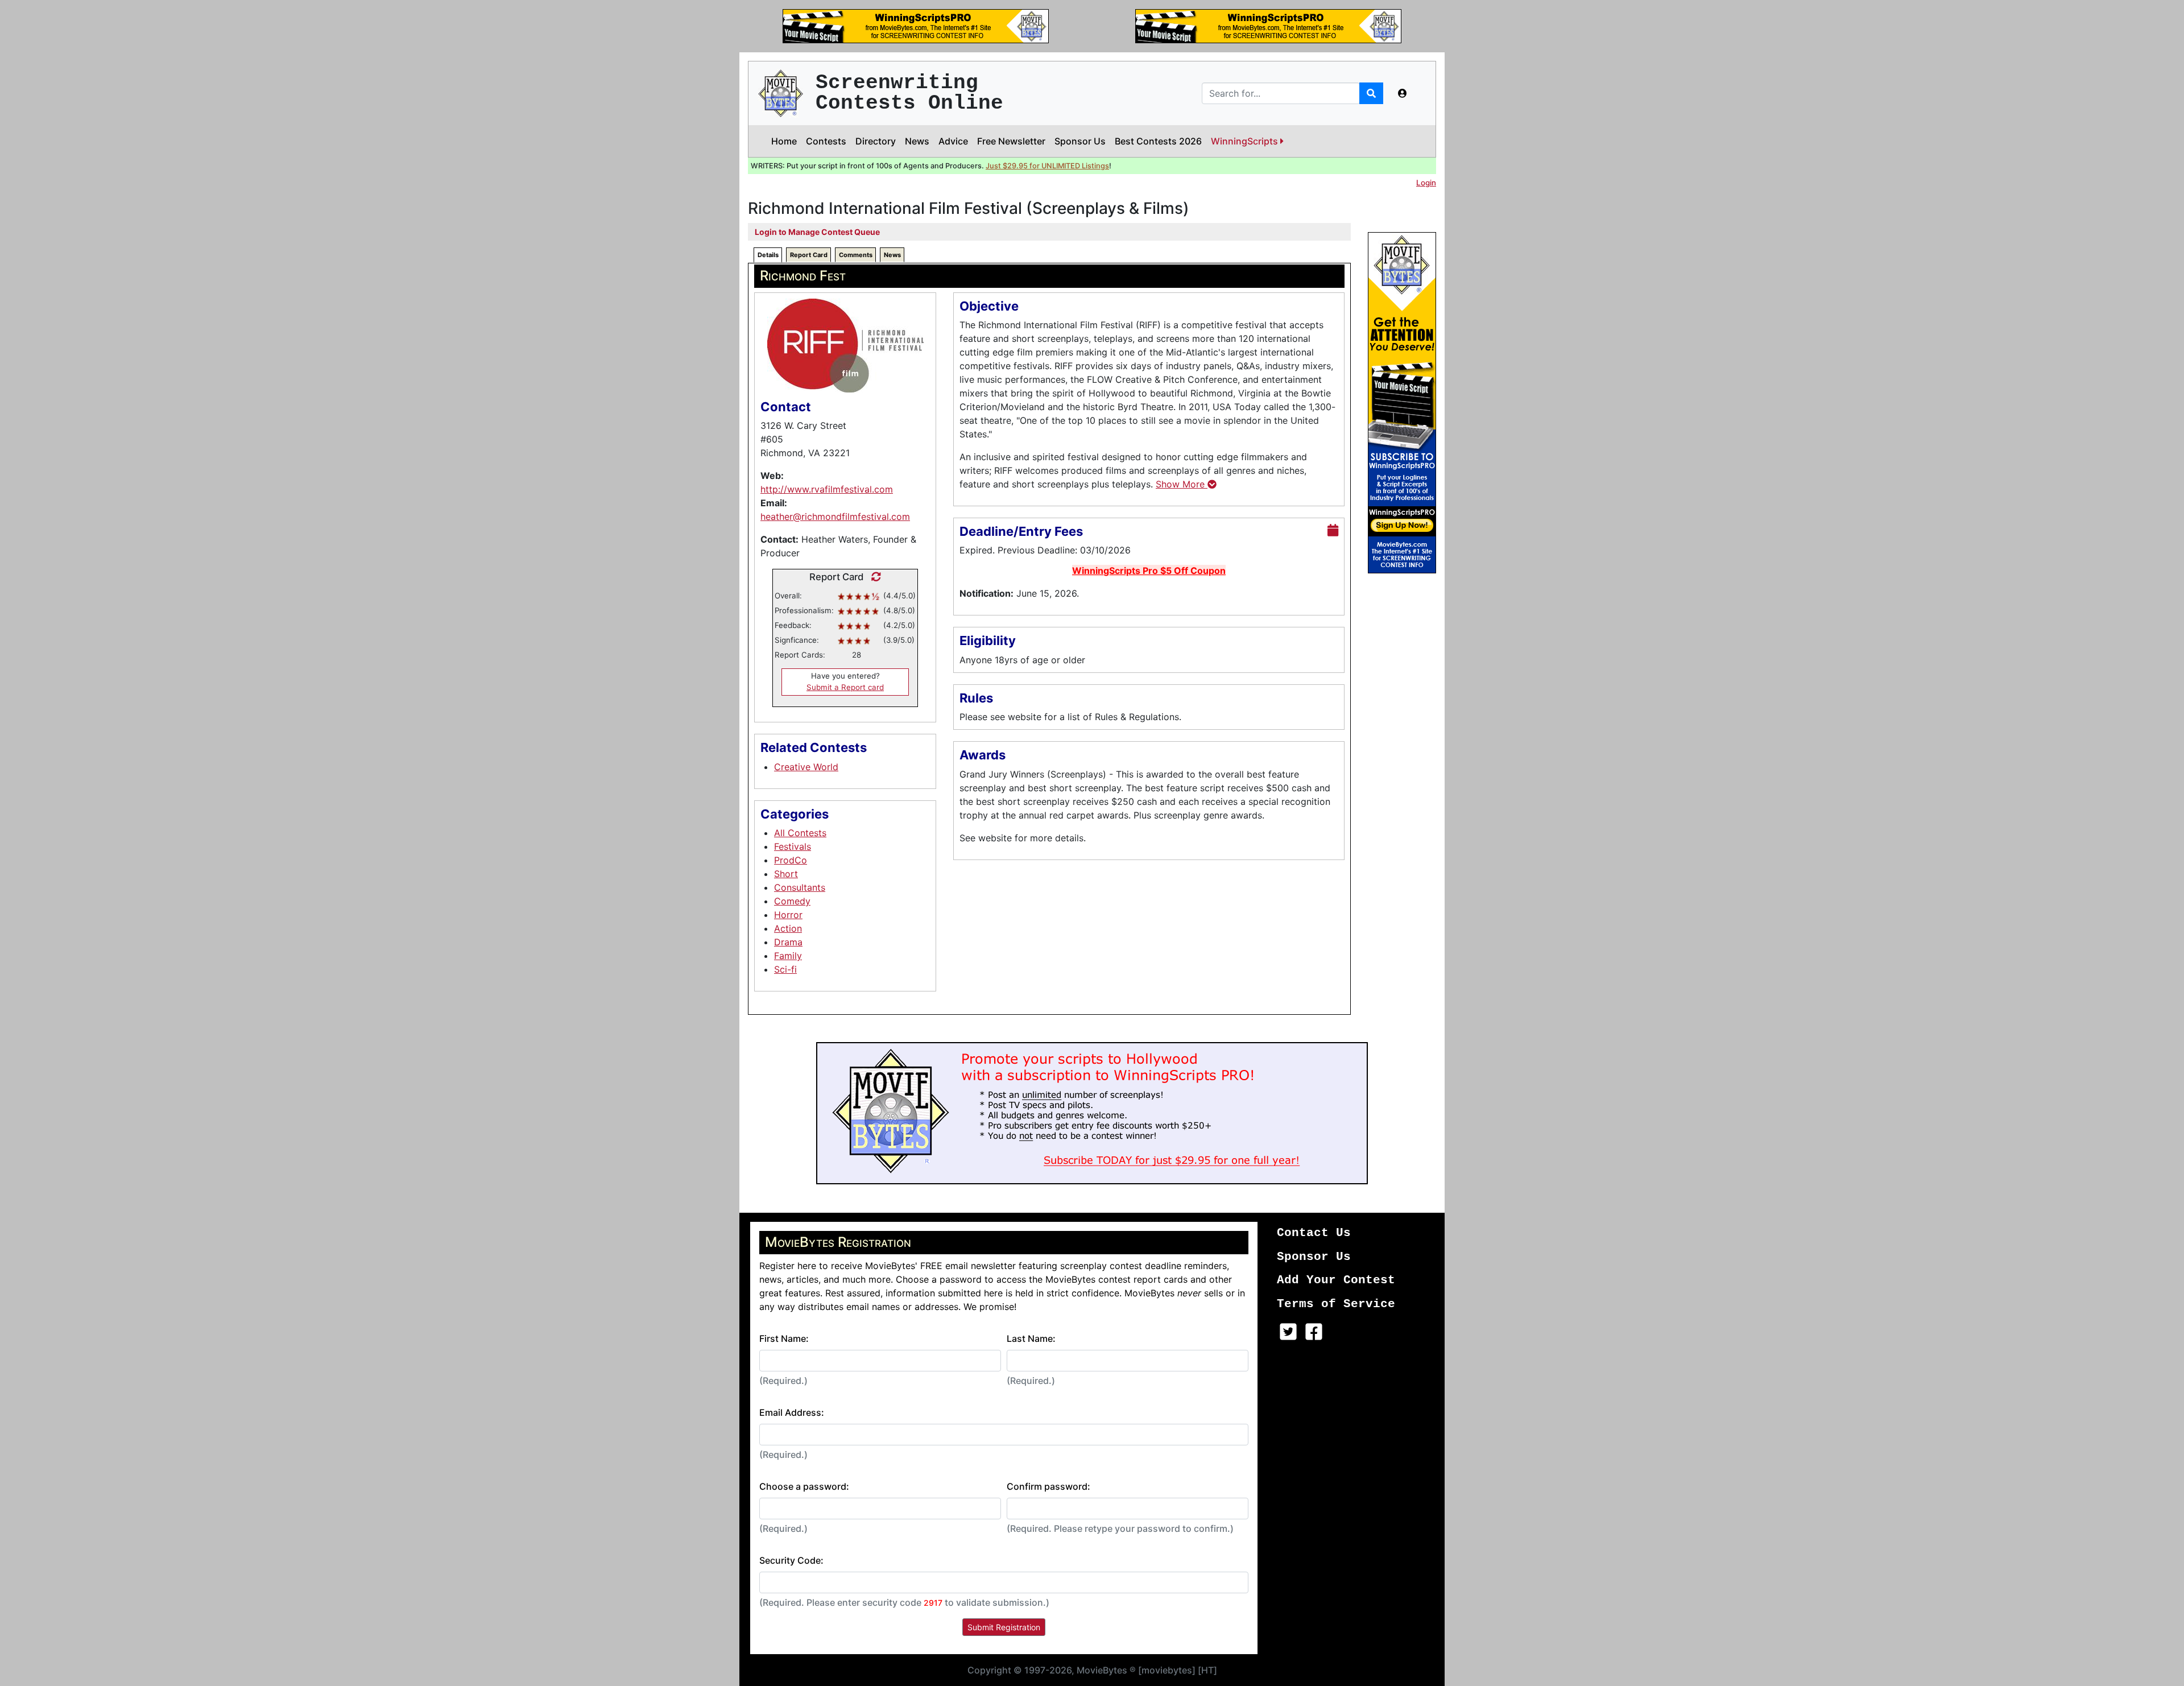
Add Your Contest (1336, 1280)
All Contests (800, 833)
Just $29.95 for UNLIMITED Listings (1047, 166)
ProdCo (791, 860)
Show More (1182, 484)
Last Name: (1031, 1338)
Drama (788, 942)
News (917, 141)
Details (768, 255)
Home (784, 141)
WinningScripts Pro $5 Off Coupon (1149, 571)
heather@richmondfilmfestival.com (835, 516)
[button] (1403, 93)
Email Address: (792, 1412)
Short (786, 874)
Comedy (792, 901)
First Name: (784, 1338)
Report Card (809, 255)
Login (1426, 183)
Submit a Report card (845, 687)
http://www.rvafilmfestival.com (827, 489)
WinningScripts (1246, 141)
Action (788, 928)
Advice (953, 141)
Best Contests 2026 (1158, 141)
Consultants (800, 887)
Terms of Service (1336, 1304)
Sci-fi (785, 969)
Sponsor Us (1080, 141)
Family (788, 956)
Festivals (793, 846)
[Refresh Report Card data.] (873, 577)
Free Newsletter (1011, 141)
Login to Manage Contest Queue (817, 232)
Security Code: (791, 1560)
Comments (856, 255)
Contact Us (1314, 1233)
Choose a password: (804, 1486)
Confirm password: (1048, 1486)
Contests (826, 141)
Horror (788, 915)
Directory (876, 141)
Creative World (806, 767)
